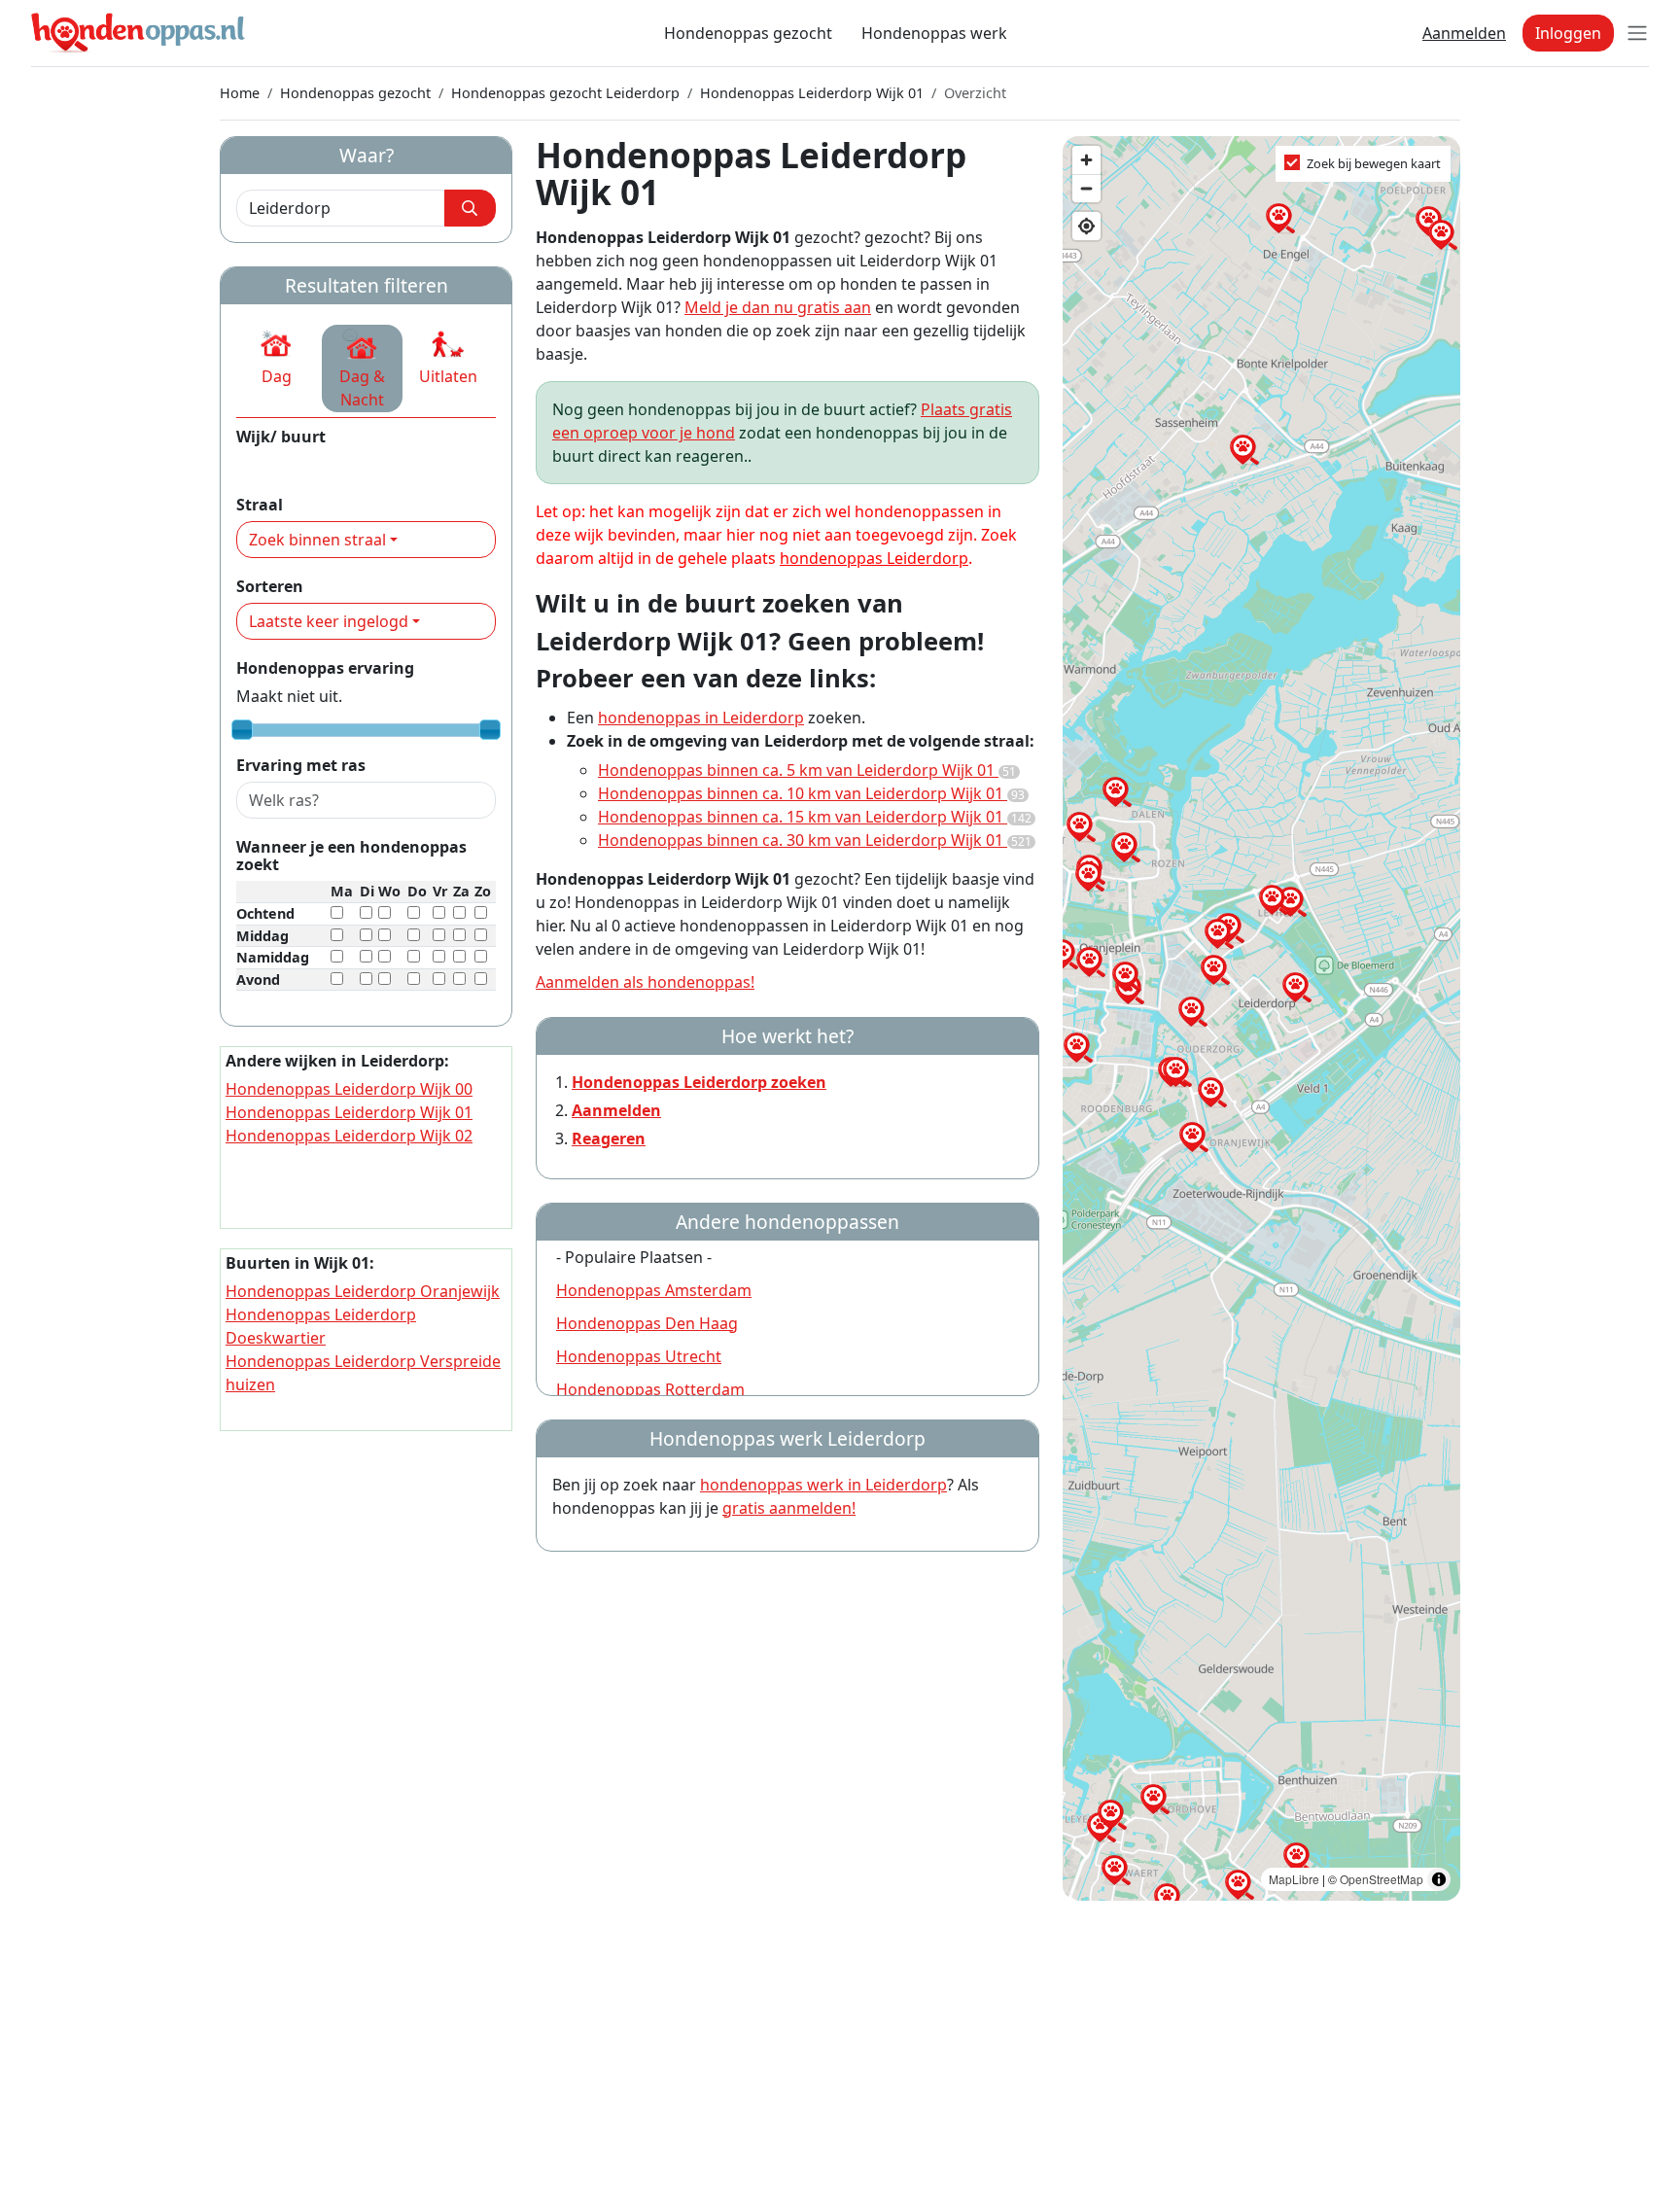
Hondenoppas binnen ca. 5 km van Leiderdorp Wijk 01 (807, 770)
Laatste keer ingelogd (329, 621)
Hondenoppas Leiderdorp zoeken (699, 1082)
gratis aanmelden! (789, 1508)
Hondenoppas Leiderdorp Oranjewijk (363, 1291)
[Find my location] (1086, 226)
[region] (1261, 1018)
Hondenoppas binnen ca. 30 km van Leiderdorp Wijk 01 (815, 840)
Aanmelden (1464, 33)
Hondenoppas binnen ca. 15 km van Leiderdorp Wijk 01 (815, 817)
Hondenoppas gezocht (748, 33)
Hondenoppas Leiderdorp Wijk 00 (349, 1089)
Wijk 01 (262, 465)
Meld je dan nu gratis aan (778, 307)
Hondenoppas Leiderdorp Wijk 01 (812, 93)
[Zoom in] (1086, 160)
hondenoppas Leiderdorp (874, 558)
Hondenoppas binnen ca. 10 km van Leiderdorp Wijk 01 (811, 793)
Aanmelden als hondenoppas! (645, 982)
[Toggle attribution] (1439, 1879)
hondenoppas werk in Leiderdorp (823, 1485)
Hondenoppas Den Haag (647, 1323)
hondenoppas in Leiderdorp (701, 718)
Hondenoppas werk (934, 33)
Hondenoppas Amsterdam (654, 1290)
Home (240, 93)
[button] (277, 357)
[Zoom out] (1086, 188)
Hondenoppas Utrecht (639, 1356)
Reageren (609, 1138)
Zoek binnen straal (317, 540)
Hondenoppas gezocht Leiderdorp (565, 93)
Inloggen (1568, 33)
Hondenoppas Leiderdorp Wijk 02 (349, 1136)
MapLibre (1294, 1879)
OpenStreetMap (1382, 1879)
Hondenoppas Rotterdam (650, 1389)
